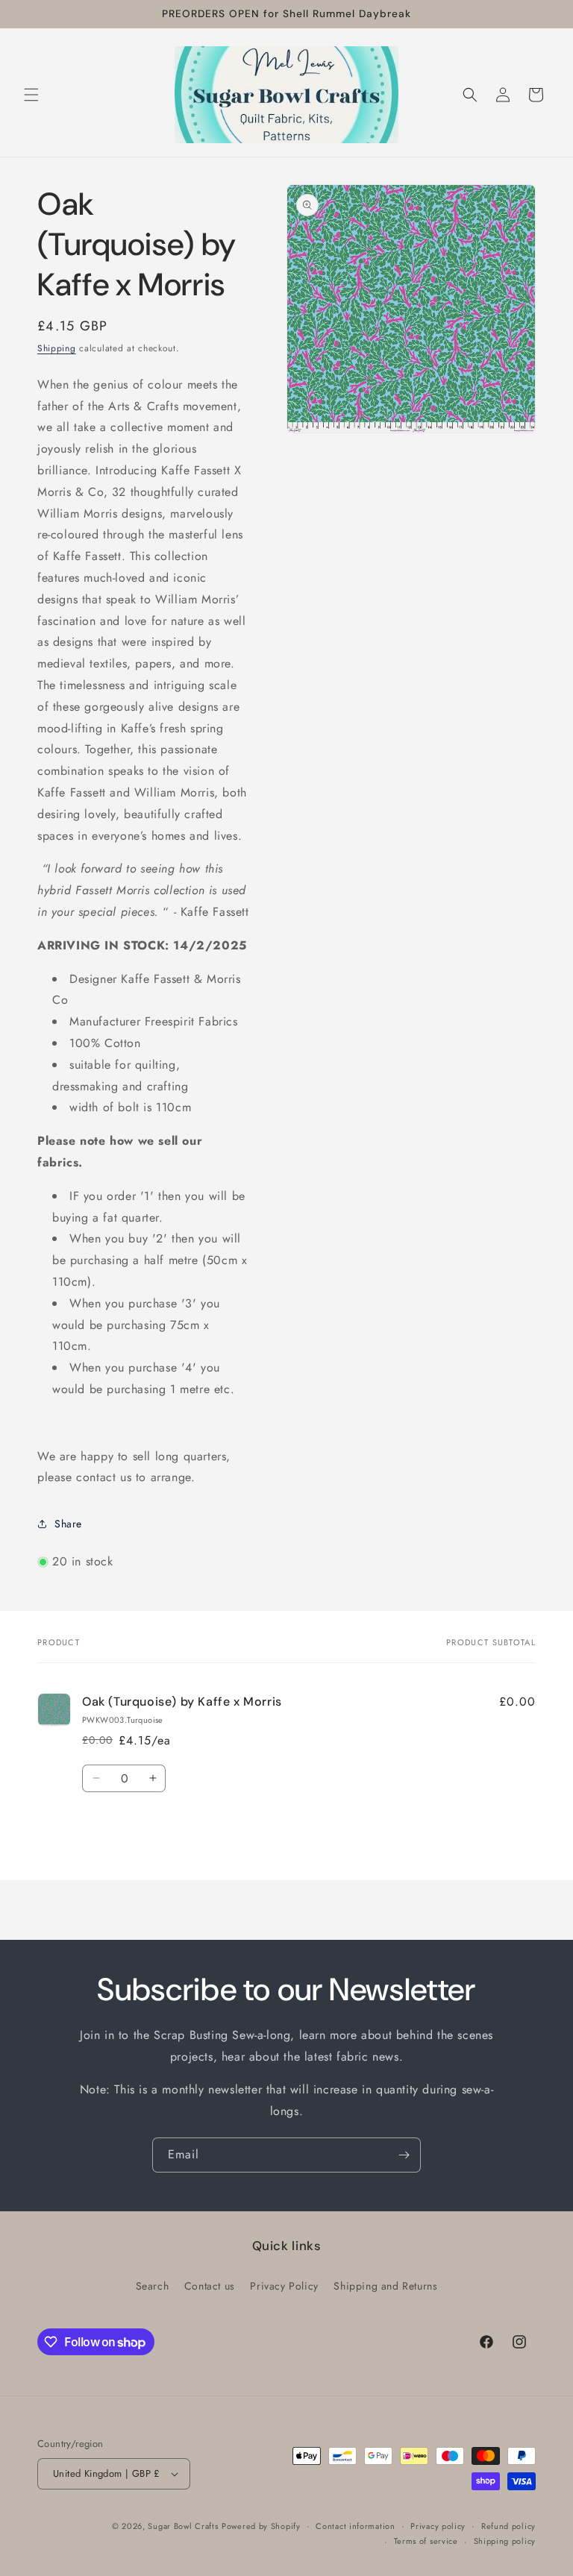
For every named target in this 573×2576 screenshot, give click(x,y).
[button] (31, 95)
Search (153, 2286)
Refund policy (508, 2526)
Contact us (210, 2286)
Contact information (355, 2526)
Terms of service (426, 2541)
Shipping (57, 348)
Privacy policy (438, 2526)
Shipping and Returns (385, 2286)
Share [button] (68, 1524)
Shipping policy (505, 2541)
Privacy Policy (284, 2286)
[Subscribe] (404, 2155)
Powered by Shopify (261, 2526)
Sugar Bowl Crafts (183, 2526)
